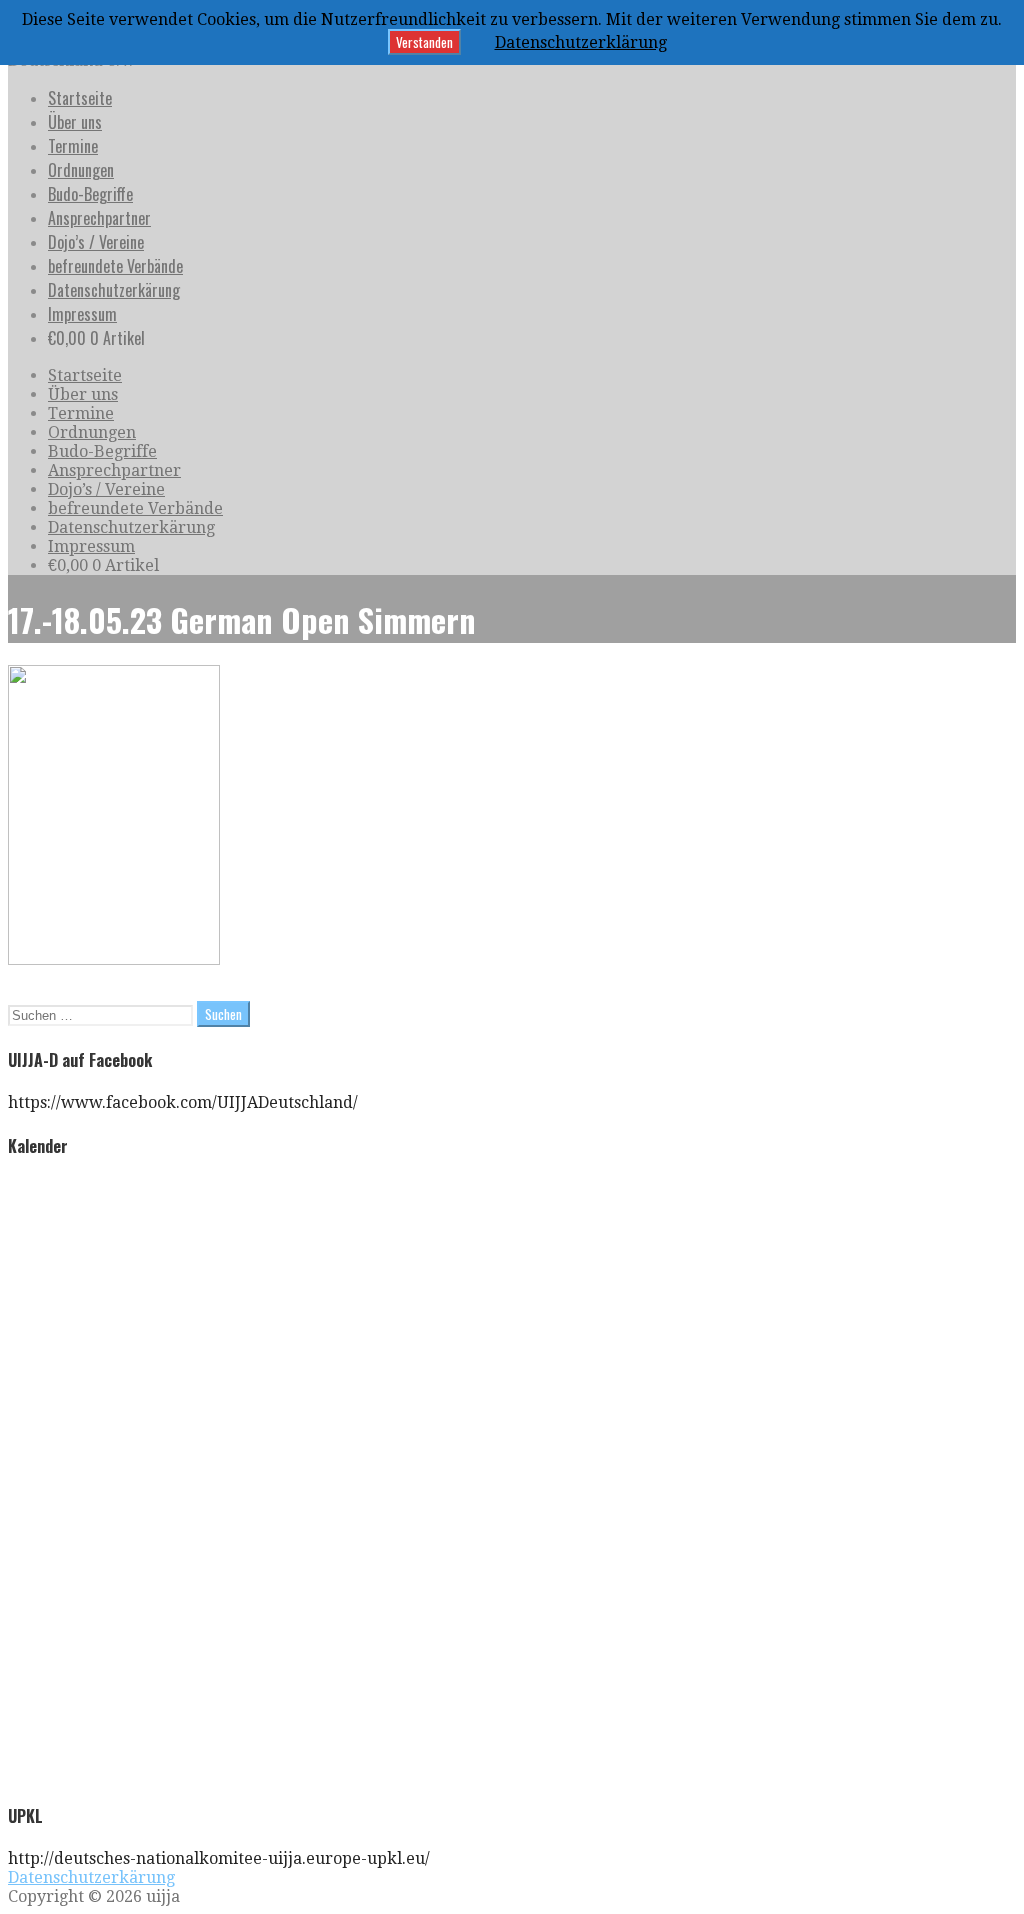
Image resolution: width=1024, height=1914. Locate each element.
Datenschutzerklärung (581, 42)
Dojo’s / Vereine (96, 242)
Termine (73, 146)
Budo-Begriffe (90, 194)
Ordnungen (81, 170)
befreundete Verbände (115, 266)
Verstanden (424, 42)
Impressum (82, 314)
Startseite (80, 98)
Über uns (75, 122)
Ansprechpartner (99, 218)
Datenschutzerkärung (114, 290)
